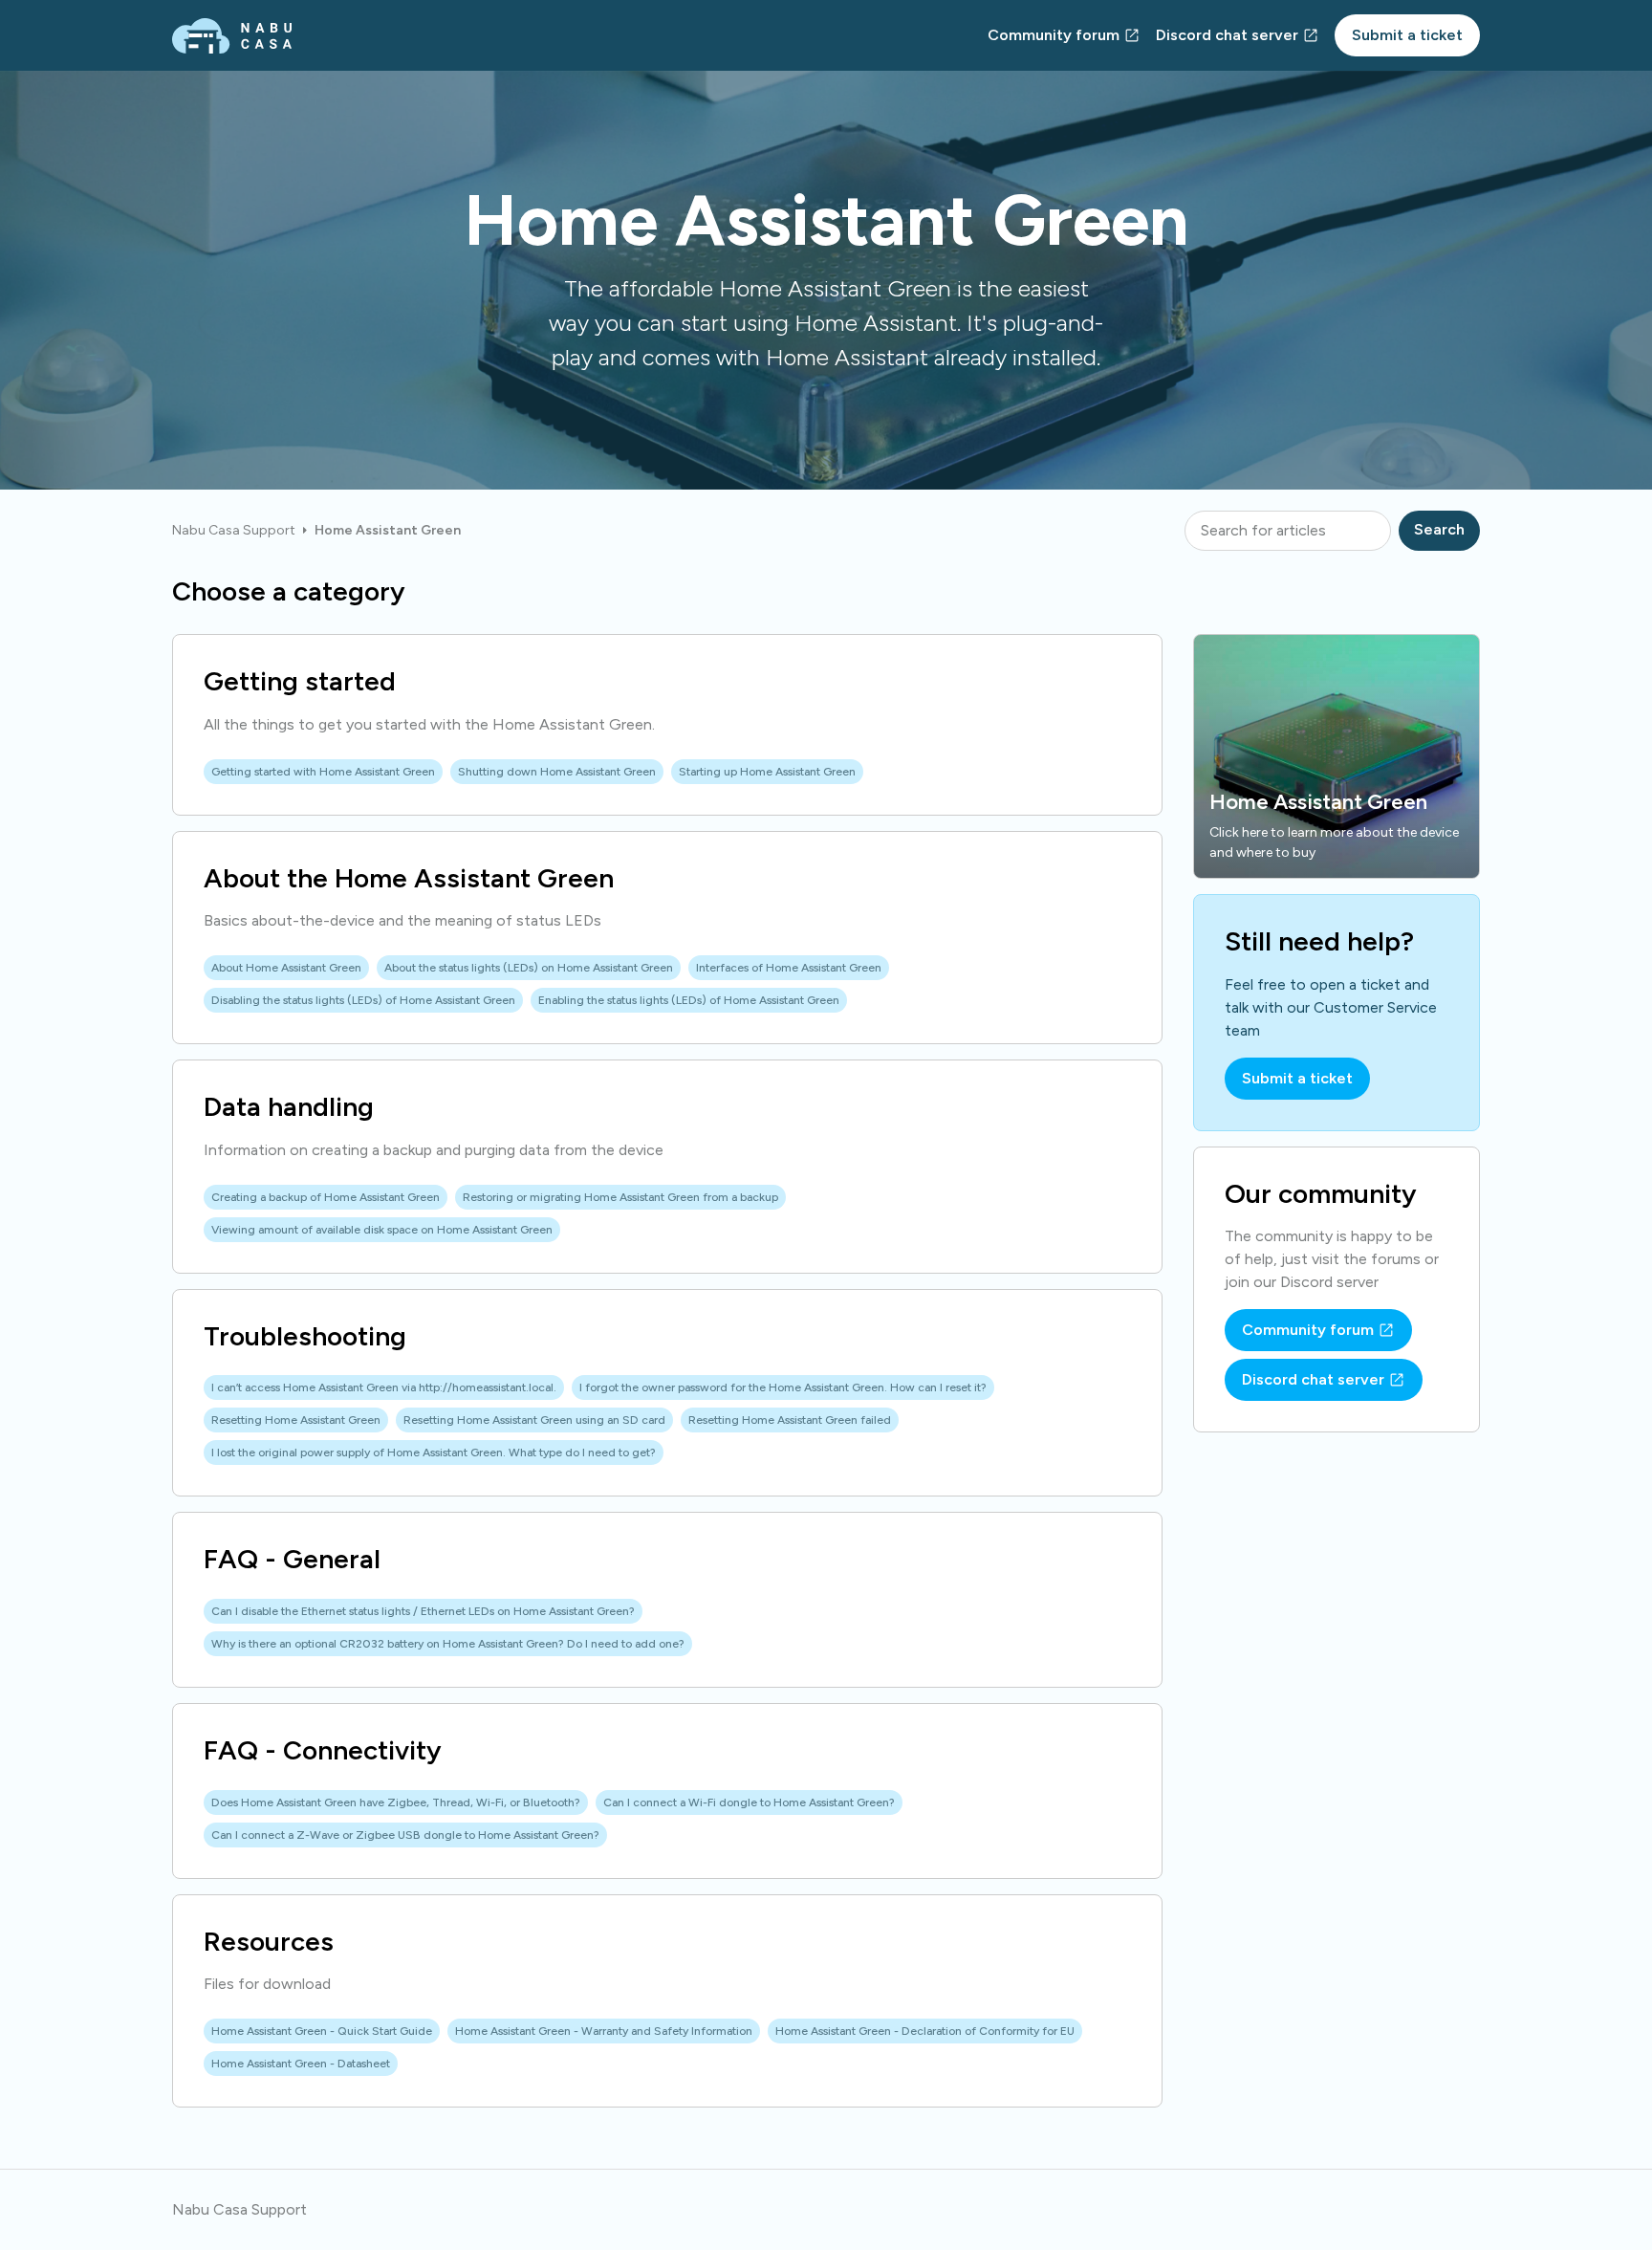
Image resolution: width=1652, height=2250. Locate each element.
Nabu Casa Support (234, 530)
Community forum (1054, 35)
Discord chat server (1227, 35)
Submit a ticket (1407, 35)
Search (1439, 529)
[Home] (232, 36)
